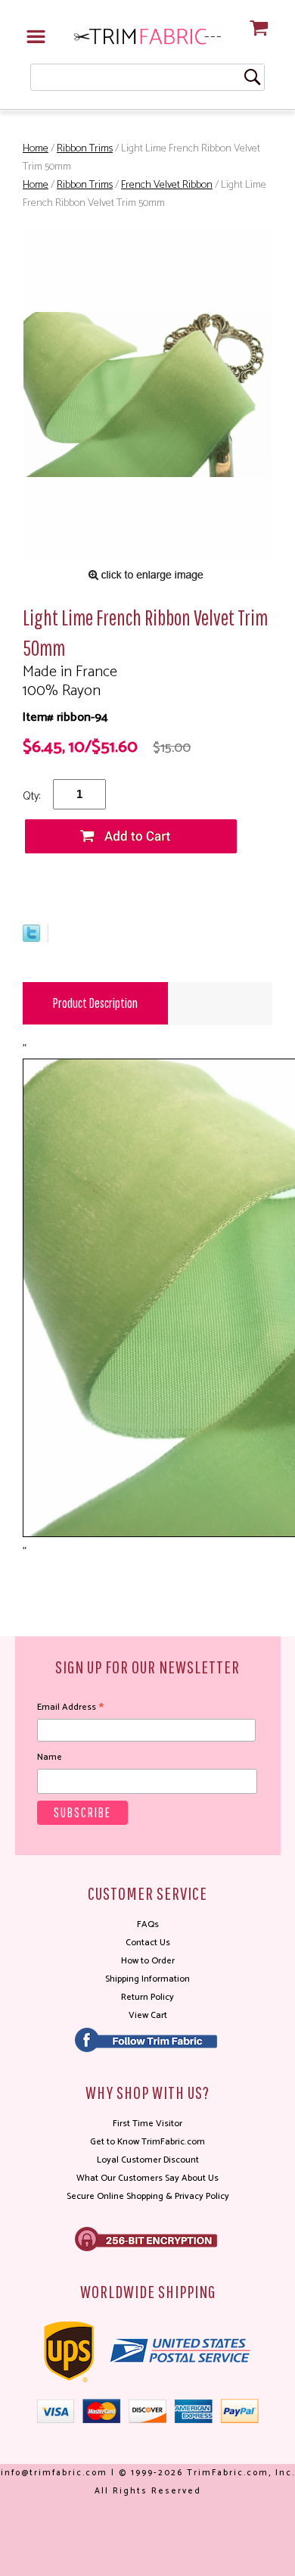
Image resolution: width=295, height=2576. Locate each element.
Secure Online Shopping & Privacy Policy (148, 2196)
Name (50, 1757)
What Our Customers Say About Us (147, 2178)
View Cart (148, 2015)
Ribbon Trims (85, 149)
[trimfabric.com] (147, 36)
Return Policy (147, 1997)
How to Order (148, 1961)
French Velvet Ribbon (167, 185)
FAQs (148, 1924)
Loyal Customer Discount (148, 2160)
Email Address (70, 1707)
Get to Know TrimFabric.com (147, 2142)
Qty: (31, 796)
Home (36, 149)
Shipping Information (147, 1979)
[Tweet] (31, 939)
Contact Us (148, 1943)
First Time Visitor (147, 2124)
